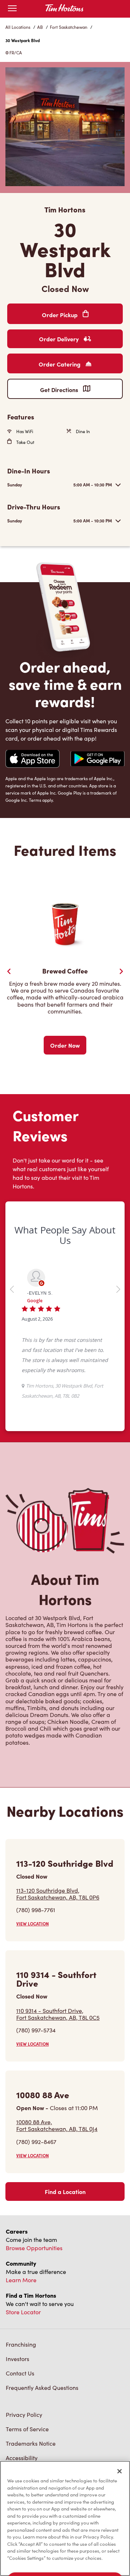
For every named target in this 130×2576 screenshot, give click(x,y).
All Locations (18, 27)
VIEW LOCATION (32, 1989)
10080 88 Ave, (57, 2190)
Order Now (65, 1045)
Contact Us (20, 2438)
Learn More (21, 2345)
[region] (65, 2518)
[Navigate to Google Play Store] (97, 759)
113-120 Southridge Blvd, (58, 1959)
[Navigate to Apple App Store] (32, 760)
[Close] (120, 2471)
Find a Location (65, 2256)
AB (40, 27)
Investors (18, 2424)
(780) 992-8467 (36, 2206)
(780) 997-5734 (36, 2095)
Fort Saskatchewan (69, 27)
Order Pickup (60, 315)
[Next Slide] (121, 971)
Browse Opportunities (34, 2313)
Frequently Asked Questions (42, 2452)
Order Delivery (60, 339)
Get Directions (60, 390)
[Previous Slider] (9, 971)
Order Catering (60, 364)
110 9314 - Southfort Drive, (58, 2079)
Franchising (21, 2409)
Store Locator (23, 2377)
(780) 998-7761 (36, 1975)
